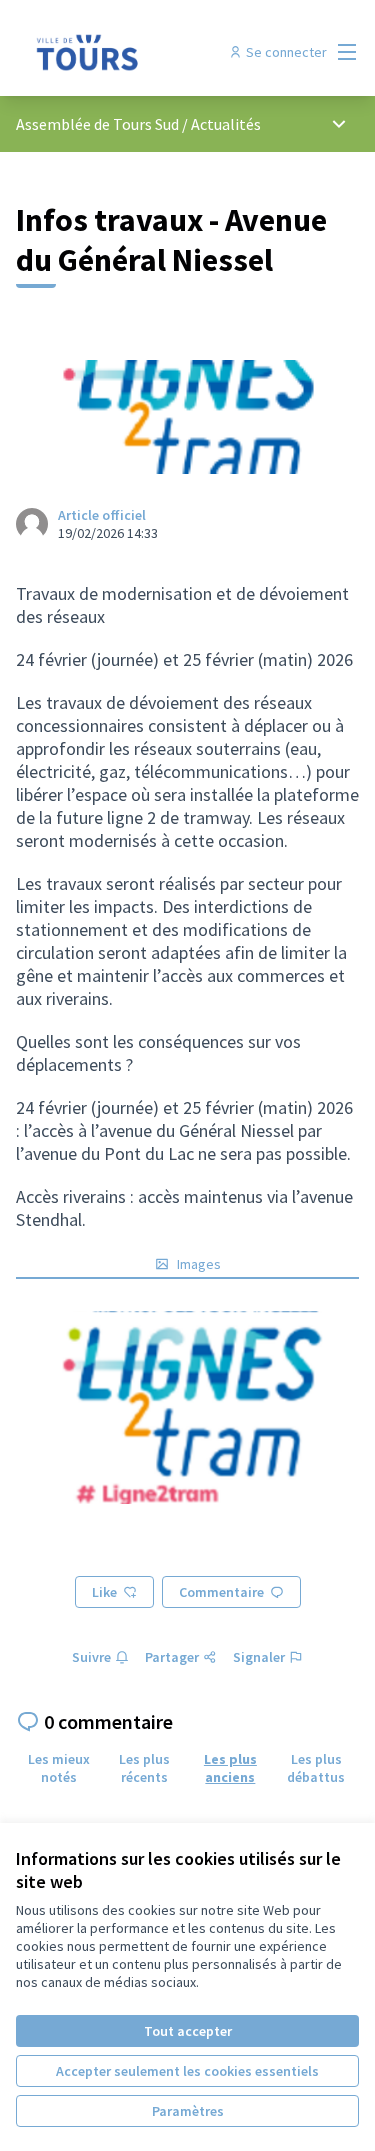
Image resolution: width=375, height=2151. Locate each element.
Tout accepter (188, 2031)
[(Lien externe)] (187, 1407)
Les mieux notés (59, 1768)
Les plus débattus (316, 1768)
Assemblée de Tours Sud (99, 124)
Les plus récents (144, 1768)
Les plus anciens (230, 1768)
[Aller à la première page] (142, 52)
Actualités (226, 124)
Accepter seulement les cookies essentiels (187, 2071)
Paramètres (188, 2111)
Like (104, 1592)
